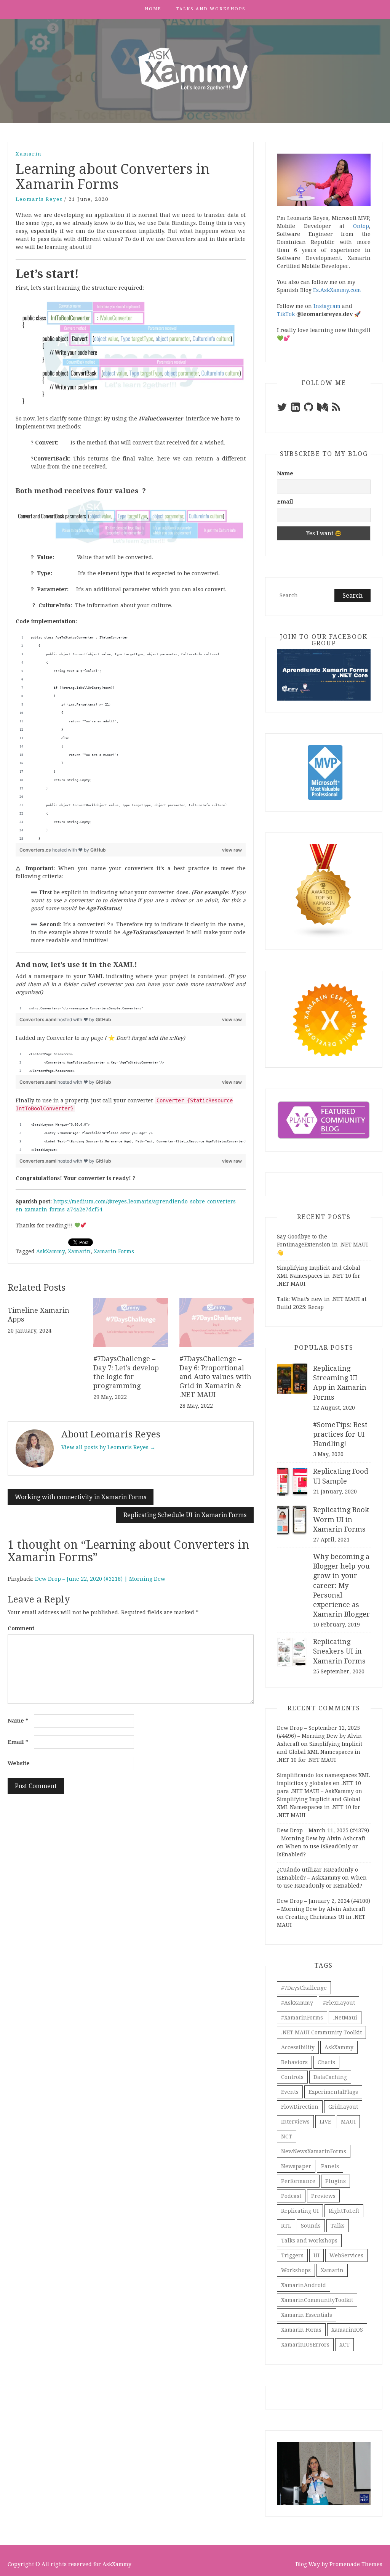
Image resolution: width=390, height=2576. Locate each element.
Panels (330, 2166)
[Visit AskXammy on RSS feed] (336, 409)
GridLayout (343, 2107)
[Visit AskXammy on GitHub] (308, 409)
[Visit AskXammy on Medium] (323, 409)
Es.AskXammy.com (337, 290)
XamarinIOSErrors (305, 2345)
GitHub (98, 850)
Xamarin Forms (114, 1251)
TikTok (286, 314)
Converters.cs (36, 850)
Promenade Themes (356, 2564)
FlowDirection (300, 2107)
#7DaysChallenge (304, 1988)
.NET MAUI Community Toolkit (321, 2032)
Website (19, 1763)
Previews (323, 2196)
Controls (292, 2077)
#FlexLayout (339, 2003)
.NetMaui (345, 2018)
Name (18, 1721)
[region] (131, 738)
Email (18, 1742)
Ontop (361, 226)
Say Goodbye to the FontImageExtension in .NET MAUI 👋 (322, 1245)
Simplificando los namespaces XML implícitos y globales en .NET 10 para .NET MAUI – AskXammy (323, 1783)
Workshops (296, 2270)
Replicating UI (300, 2211)
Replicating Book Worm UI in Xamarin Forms (341, 1519)
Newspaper (296, 2166)
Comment (21, 1628)
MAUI (348, 2122)
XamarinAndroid (304, 2285)
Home (153, 9)
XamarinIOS (347, 2330)
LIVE (325, 2122)
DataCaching (330, 2077)
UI (316, 2255)
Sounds (311, 2226)
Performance (298, 2181)
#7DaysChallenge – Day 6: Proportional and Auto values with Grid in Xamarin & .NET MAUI (215, 1377)
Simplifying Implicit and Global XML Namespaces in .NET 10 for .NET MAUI (319, 1276)
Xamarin (29, 154)
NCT (287, 2137)
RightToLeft (344, 2211)
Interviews (295, 2122)
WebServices (346, 2255)
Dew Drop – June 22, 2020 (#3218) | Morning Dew (100, 1579)
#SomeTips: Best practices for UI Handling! (340, 1434)
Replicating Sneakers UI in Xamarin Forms (339, 1651)
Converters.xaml (38, 1019)
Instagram (327, 306)
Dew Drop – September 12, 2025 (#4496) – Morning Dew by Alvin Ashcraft (319, 1736)
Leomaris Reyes (39, 199)
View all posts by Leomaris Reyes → (108, 1447)
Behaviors (294, 2062)
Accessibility (298, 2047)
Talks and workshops (211, 9)
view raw (232, 850)
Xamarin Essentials (307, 2315)
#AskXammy (297, 2003)
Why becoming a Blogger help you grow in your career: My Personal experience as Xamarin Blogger (341, 1585)
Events (290, 2092)
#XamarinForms (302, 2018)
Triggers (292, 2255)
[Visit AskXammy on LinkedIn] (296, 409)
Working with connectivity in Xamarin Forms (81, 1497)
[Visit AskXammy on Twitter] (282, 409)
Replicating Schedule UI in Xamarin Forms (185, 1515)
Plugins (336, 2181)
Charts (326, 2062)
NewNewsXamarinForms (314, 2151)
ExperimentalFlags (333, 2092)
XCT (344, 2345)
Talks (338, 2226)
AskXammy (50, 1251)
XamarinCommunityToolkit (317, 2300)
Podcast (291, 2196)
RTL (286, 2226)
